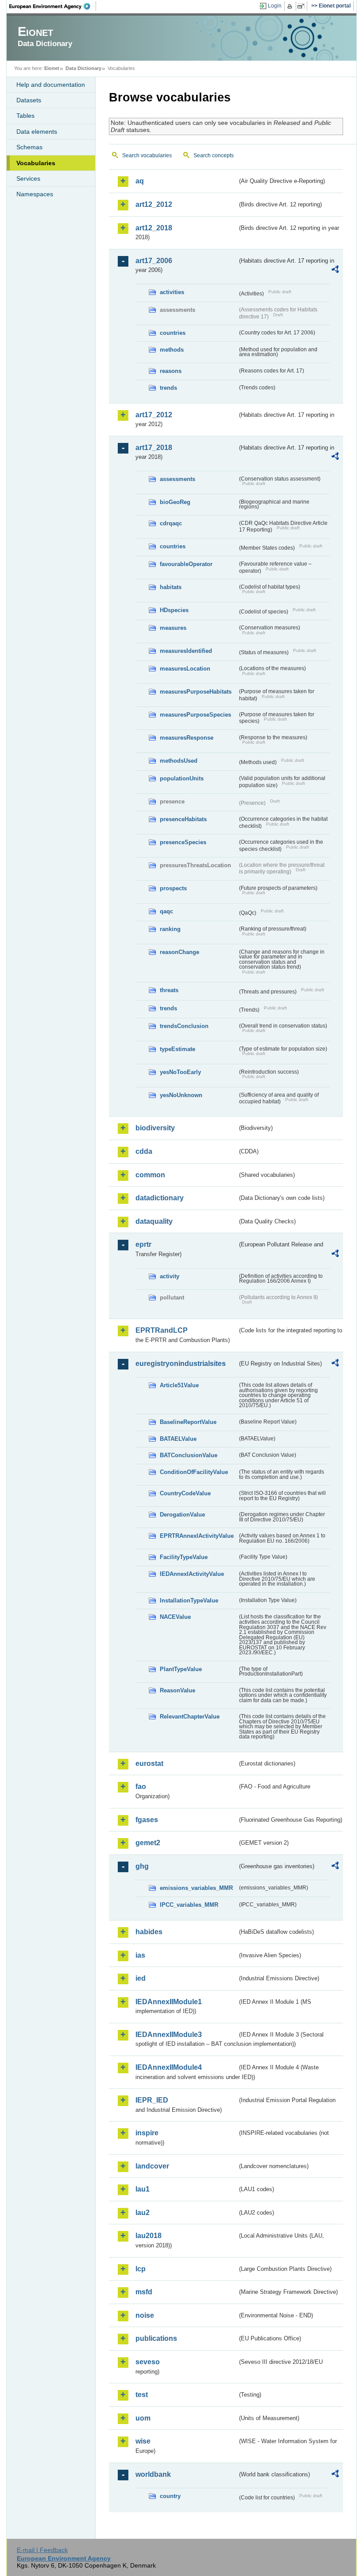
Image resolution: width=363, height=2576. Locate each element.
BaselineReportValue (188, 1422)
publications (156, 2338)
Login (275, 6)
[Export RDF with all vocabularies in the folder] (335, 271)
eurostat (149, 1763)
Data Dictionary (83, 68)
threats (169, 990)
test (142, 2395)
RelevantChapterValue (190, 1717)
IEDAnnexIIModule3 (169, 2035)
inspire (147, 2133)
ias (140, 1955)
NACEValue (175, 1617)
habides (149, 1932)
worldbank (153, 2474)
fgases (147, 1820)
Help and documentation (51, 85)
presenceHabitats (183, 819)
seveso (148, 2362)
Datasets (29, 100)
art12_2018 (154, 228)
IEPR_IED (152, 2100)
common (150, 1175)
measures (173, 628)
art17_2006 (154, 261)
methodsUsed (179, 761)
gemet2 (148, 1843)
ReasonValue (178, 1690)
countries (173, 333)
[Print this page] (291, 6)
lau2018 (149, 2236)
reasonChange (180, 952)
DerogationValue (182, 1515)
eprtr (143, 1244)
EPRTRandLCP (162, 1330)
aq (140, 181)
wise (143, 2441)
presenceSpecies (183, 842)
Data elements (37, 132)
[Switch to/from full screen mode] (303, 6)
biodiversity (155, 1128)
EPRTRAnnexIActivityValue (197, 1536)
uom (143, 2418)
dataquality (154, 1221)
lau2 (143, 2213)
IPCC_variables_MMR (189, 1905)
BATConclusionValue (189, 1455)
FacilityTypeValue (184, 1557)
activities (172, 292)
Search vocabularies (147, 155)
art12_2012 (154, 204)
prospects (173, 888)
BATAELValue (178, 1439)
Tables (25, 116)
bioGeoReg (175, 502)
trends (168, 388)
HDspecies (174, 610)
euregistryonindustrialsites (181, 1364)
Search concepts (214, 155)
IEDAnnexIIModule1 (169, 2002)
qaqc (166, 911)
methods (172, 350)
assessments (178, 479)
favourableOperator (186, 564)
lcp (141, 2269)
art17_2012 (154, 415)
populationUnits (182, 778)
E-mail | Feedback (42, 2550)
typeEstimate (178, 1049)
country (170, 2496)
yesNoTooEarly (180, 1072)
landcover (152, 2166)
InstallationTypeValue (189, 1600)
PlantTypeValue (181, 1669)
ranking (170, 929)
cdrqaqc (171, 523)
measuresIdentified (186, 651)
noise (145, 2315)
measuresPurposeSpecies (195, 715)
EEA (53, 6)
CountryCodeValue (185, 1493)
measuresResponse (187, 738)
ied (141, 1978)
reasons (171, 371)
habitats (171, 587)
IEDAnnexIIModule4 (169, 2067)
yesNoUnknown (181, 1095)
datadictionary (160, 1198)
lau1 (143, 2189)
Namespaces (35, 194)
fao (141, 1787)
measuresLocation (185, 669)
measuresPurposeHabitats (196, 692)
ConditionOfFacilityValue (194, 1472)
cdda (144, 1151)
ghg (142, 1866)
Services (28, 178)
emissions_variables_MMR (196, 1888)
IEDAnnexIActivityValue (192, 1574)
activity (170, 1276)
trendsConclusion (184, 1026)
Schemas (29, 147)
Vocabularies (36, 163)
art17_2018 (154, 448)
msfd (144, 2292)
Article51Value (179, 1385)
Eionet (52, 68)
